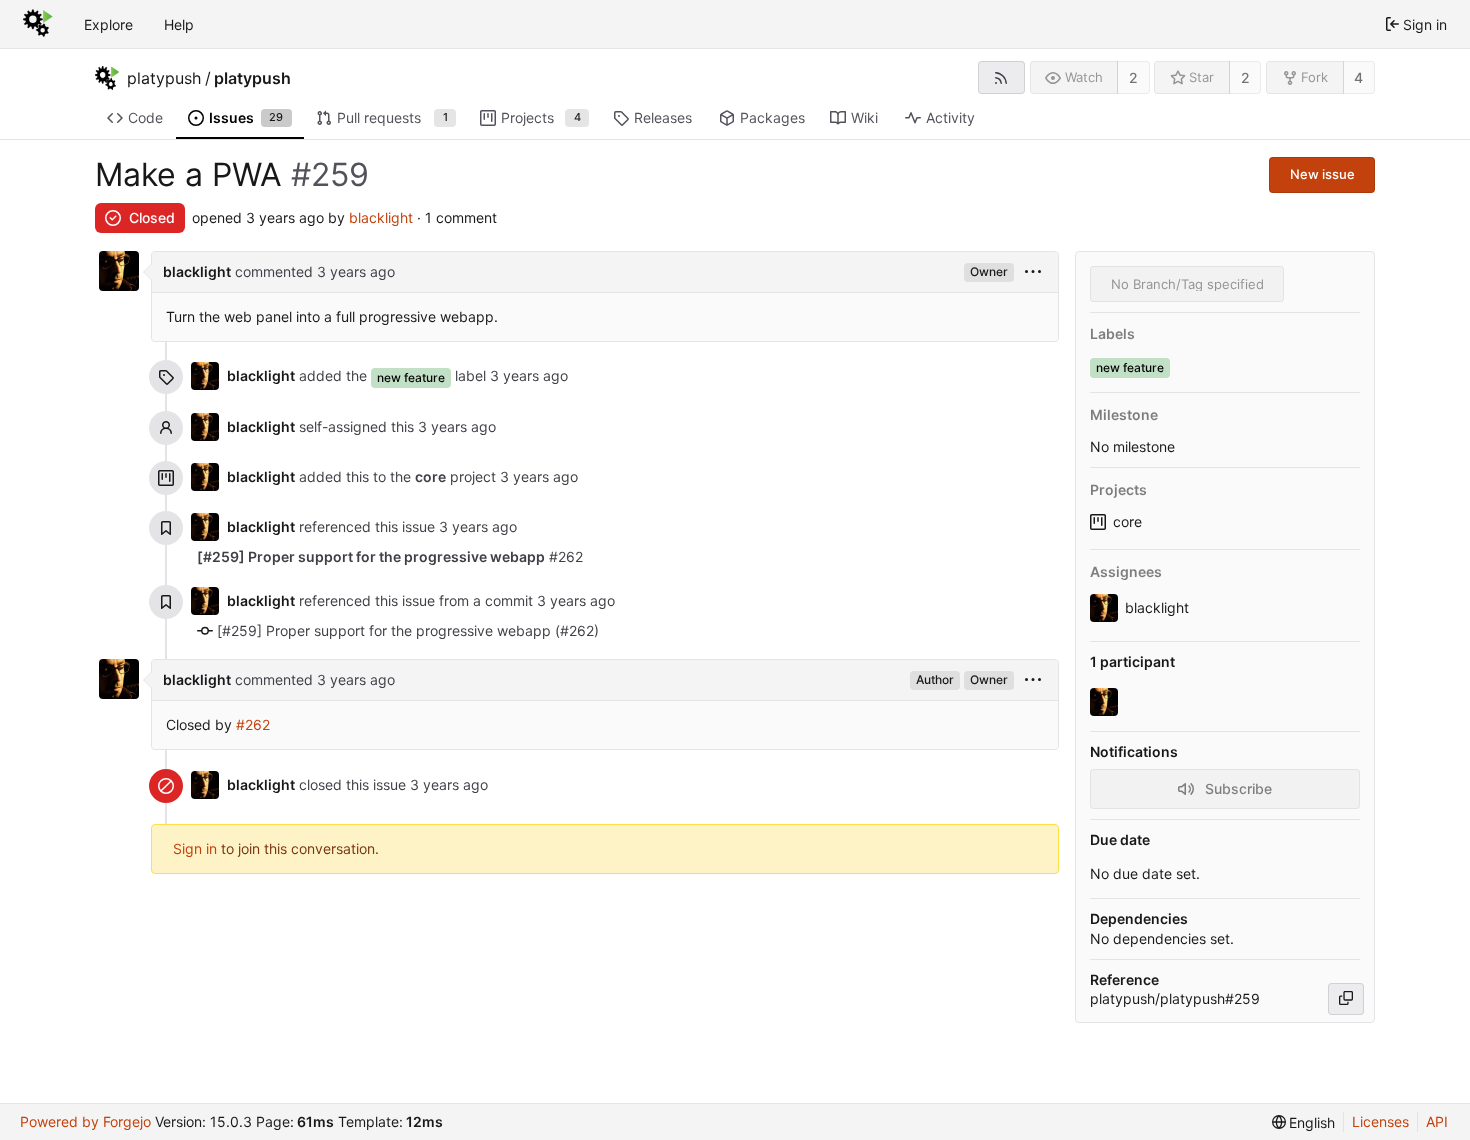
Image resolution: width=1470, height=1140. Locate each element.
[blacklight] (1106, 702)
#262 (390, 556)
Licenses (1380, 1121)
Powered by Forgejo (85, 1121)
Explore (108, 24)
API (1437, 1121)
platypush (164, 78)
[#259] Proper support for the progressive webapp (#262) (408, 630)
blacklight (381, 217)
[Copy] (1346, 999)
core (1127, 521)
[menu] (1033, 272)
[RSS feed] (1001, 77)
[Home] (38, 24)
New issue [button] (1322, 174)
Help (179, 24)
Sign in (195, 848)
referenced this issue (369, 526)
